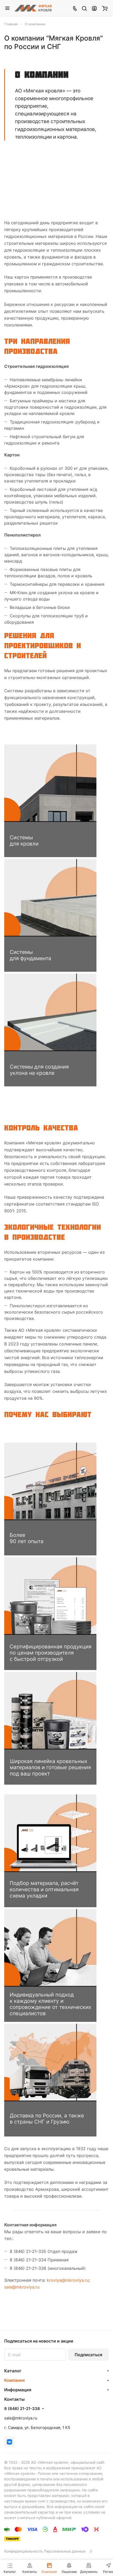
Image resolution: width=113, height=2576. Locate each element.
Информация (18, 2390)
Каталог (13, 2371)
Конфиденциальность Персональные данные (45, 2551)
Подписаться (88, 2355)
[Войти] (94, 8)
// (91, 2551)
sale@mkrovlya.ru (22, 2287)
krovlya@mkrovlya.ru (68, 2280)
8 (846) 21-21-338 (22, 2409)
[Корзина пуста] (105, 8)
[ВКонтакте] (9, 2442)
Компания (14, 2380)
